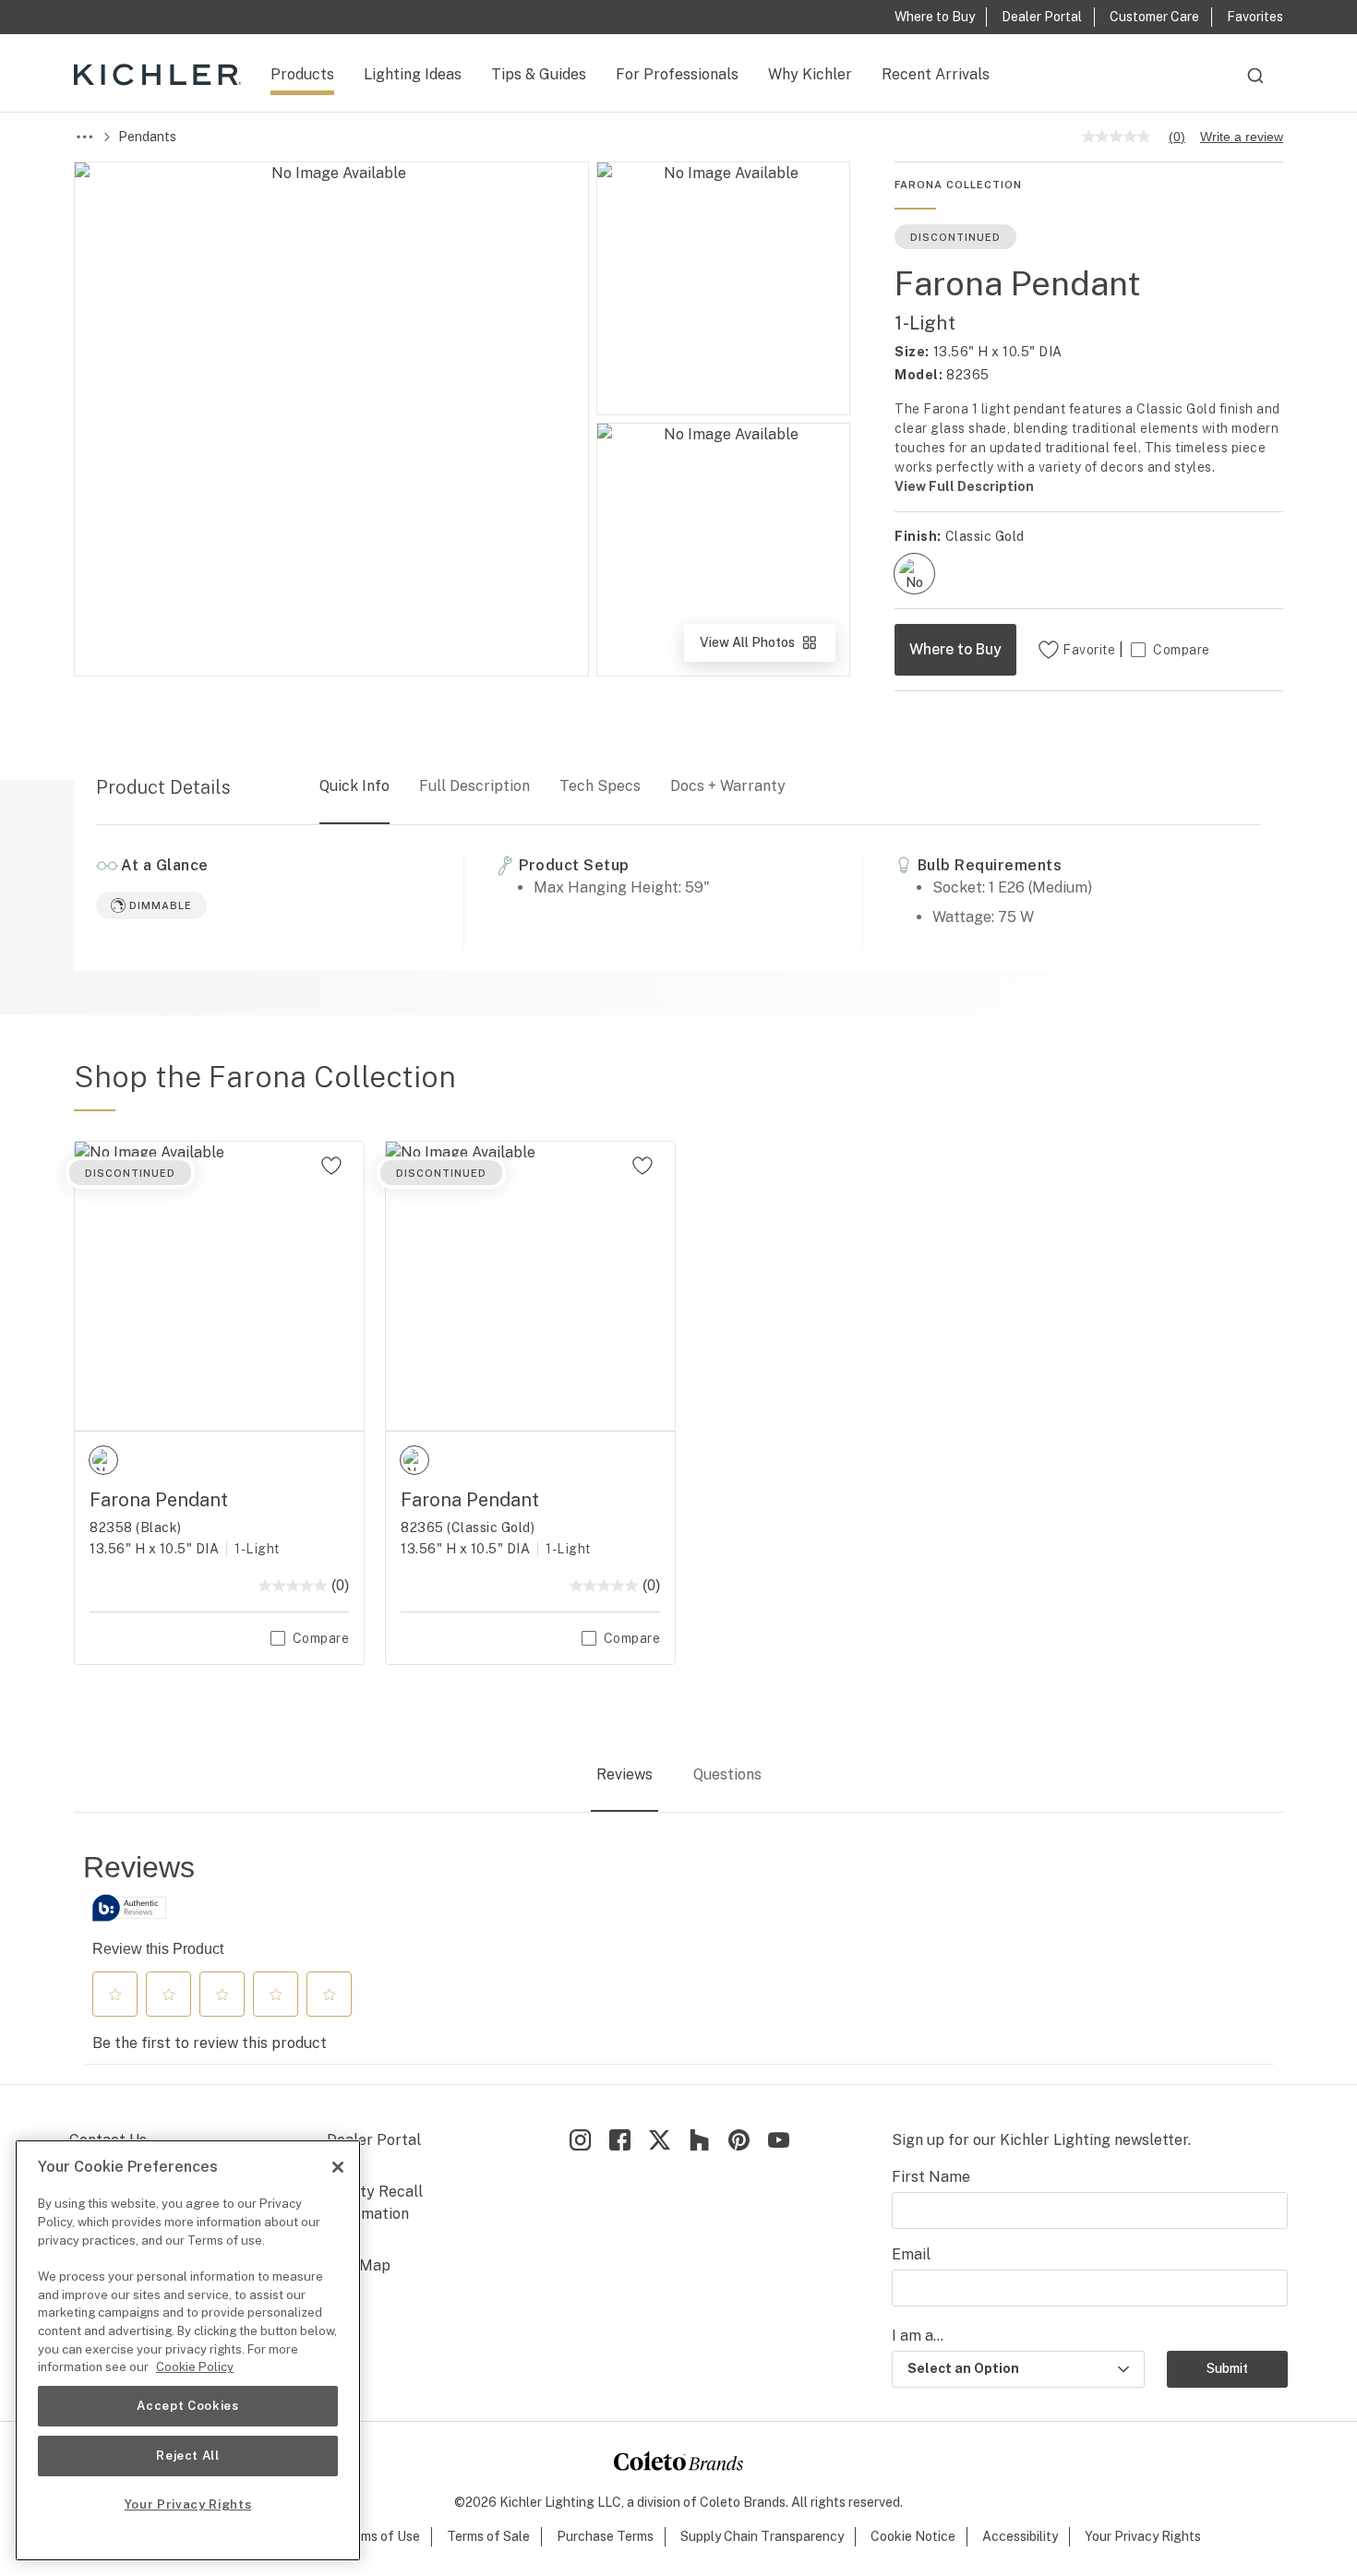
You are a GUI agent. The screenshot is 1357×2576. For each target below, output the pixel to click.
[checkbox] (914, 574)
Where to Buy (955, 649)
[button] (115, 1995)
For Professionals (677, 74)
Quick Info (354, 786)
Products (302, 74)
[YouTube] (779, 2140)
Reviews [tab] (624, 1774)
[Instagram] (580, 2140)
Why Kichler (810, 74)
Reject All (188, 2456)
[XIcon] (660, 2140)
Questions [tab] (727, 1774)
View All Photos (766, 648)
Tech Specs (600, 786)
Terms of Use (380, 2536)
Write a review (1242, 137)
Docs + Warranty (728, 786)
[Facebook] (620, 2140)
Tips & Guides (539, 74)
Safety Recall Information (375, 2203)
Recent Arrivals (936, 74)
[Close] (338, 2167)
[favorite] (331, 1166)
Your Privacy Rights (1143, 2536)
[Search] (1255, 84)
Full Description (474, 786)
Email (911, 2254)
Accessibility (1020, 2536)
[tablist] (678, 1776)
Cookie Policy (195, 2367)
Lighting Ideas (413, 74)
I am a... (918, 2336)
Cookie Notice (913, 2536)
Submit (1227, 2368)
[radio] (914, 574)
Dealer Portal (374, 2140)
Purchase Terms (605, 2536)
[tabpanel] (678, 1957)
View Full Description (964, 486)
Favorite (1089, 650)
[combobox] (1255, 84)
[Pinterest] (739, 2140)
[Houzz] (699, 2140)
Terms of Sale (488, 2536)
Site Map (359, 2265)
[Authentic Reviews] (129, 1908)
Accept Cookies (187, 2406)
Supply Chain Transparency (762, 2536)
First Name (931, 2177)
